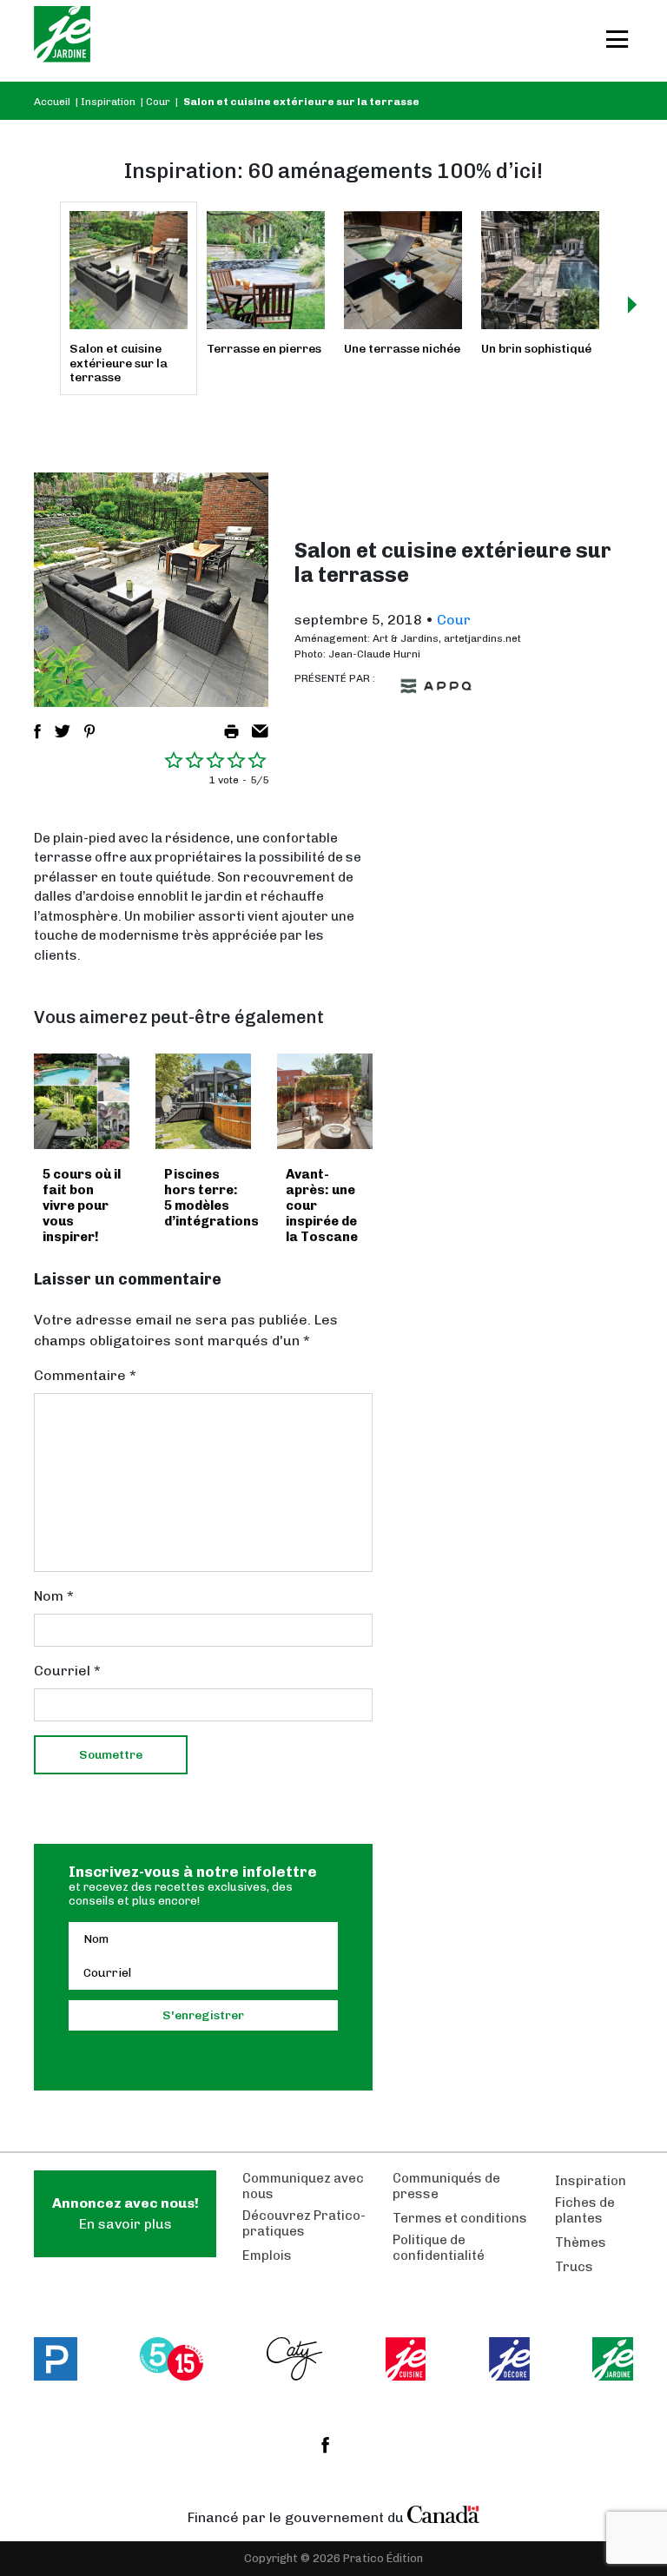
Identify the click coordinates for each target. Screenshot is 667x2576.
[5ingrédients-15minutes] (172, 2359)
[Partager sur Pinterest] (89, 731)
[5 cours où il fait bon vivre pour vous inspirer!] (82, 1101)
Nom (54, 1596)
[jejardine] (613, 2359)
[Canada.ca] (444, 2513)
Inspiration (108, 102)
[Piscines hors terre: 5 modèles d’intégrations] (203, 1101)
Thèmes (581, 2242)
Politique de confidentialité (439, 2248)
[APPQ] (436, 686)
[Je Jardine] (62, 41)
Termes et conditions (460, 2218)
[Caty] (295, 2359)
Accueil (52, 102)
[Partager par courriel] (260, 731)
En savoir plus (125, 2213)
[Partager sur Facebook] (37, 731)
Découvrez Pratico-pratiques (304, 2223)
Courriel (67, 1671)
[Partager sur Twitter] (63, 731)
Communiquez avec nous (303, 2186)
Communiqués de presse (446, 2186)
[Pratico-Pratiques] (56, 2359)
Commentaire (85, 1375)
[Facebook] (325, 2445)
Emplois (267, 2256)
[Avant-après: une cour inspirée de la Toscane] (325, 1101)
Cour (158, 102)
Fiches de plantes (585, 2210)
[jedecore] (509, 2359)
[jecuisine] (406, 2359)
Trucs (574, 2267)
